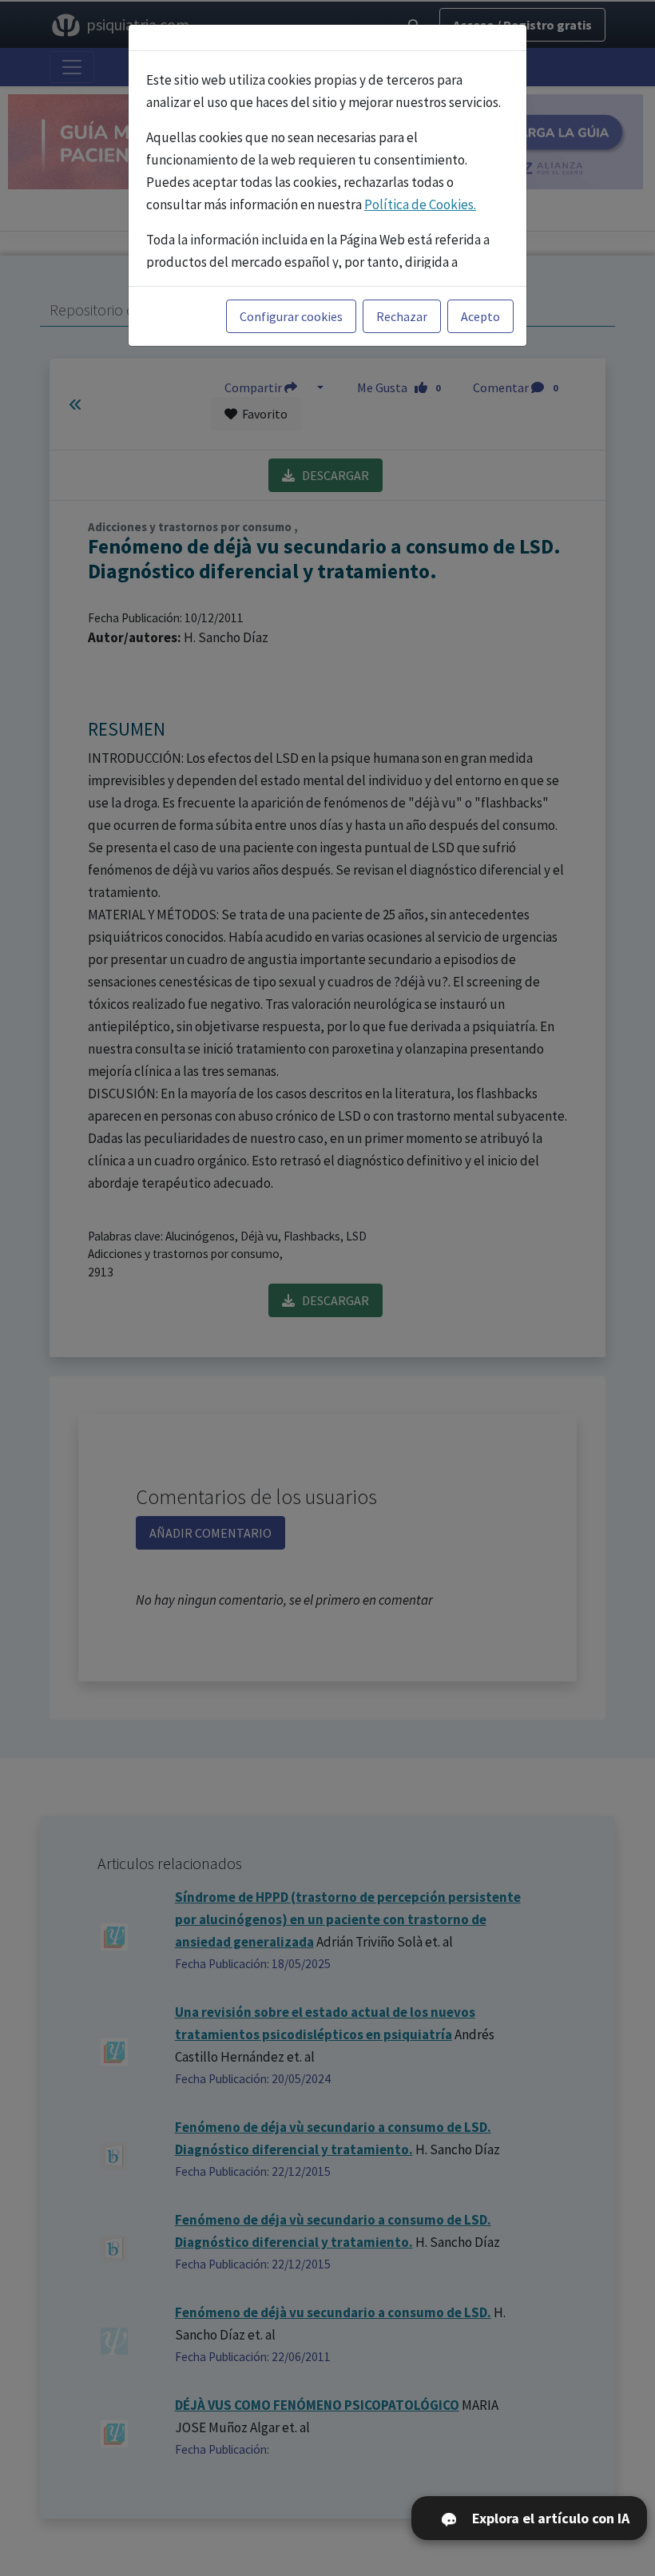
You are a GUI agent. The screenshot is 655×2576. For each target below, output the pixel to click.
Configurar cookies (291, 316)
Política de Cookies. (420, 204)
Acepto (480, 316)
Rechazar (402, 316)
